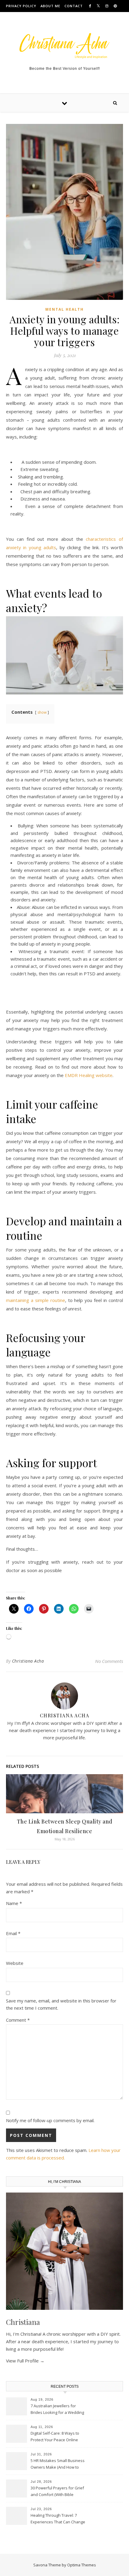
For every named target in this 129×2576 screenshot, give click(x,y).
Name (14, 1903)
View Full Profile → (25, 2361)
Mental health (64, 309)
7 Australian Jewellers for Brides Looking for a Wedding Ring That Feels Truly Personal (58, 2410)
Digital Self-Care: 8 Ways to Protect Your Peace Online (55, 2436)
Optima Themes (82, 2565)
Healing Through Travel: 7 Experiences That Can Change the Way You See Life (58, 2519)
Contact (74, 6)
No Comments (109, 1661)
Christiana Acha (28, 1661)
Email (13, 1933)
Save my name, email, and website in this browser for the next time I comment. (61, 2004)
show (42, 712)
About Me (50, 6)
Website (15, 1963)
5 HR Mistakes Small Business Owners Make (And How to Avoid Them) (58, 2464)
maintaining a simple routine (36, 1300)
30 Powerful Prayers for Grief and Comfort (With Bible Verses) (57, 2492)
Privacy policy (21, 6)
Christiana (23, 2322)
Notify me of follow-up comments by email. (50, 2120)
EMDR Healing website (89, 1075)
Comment (18, 2020)
